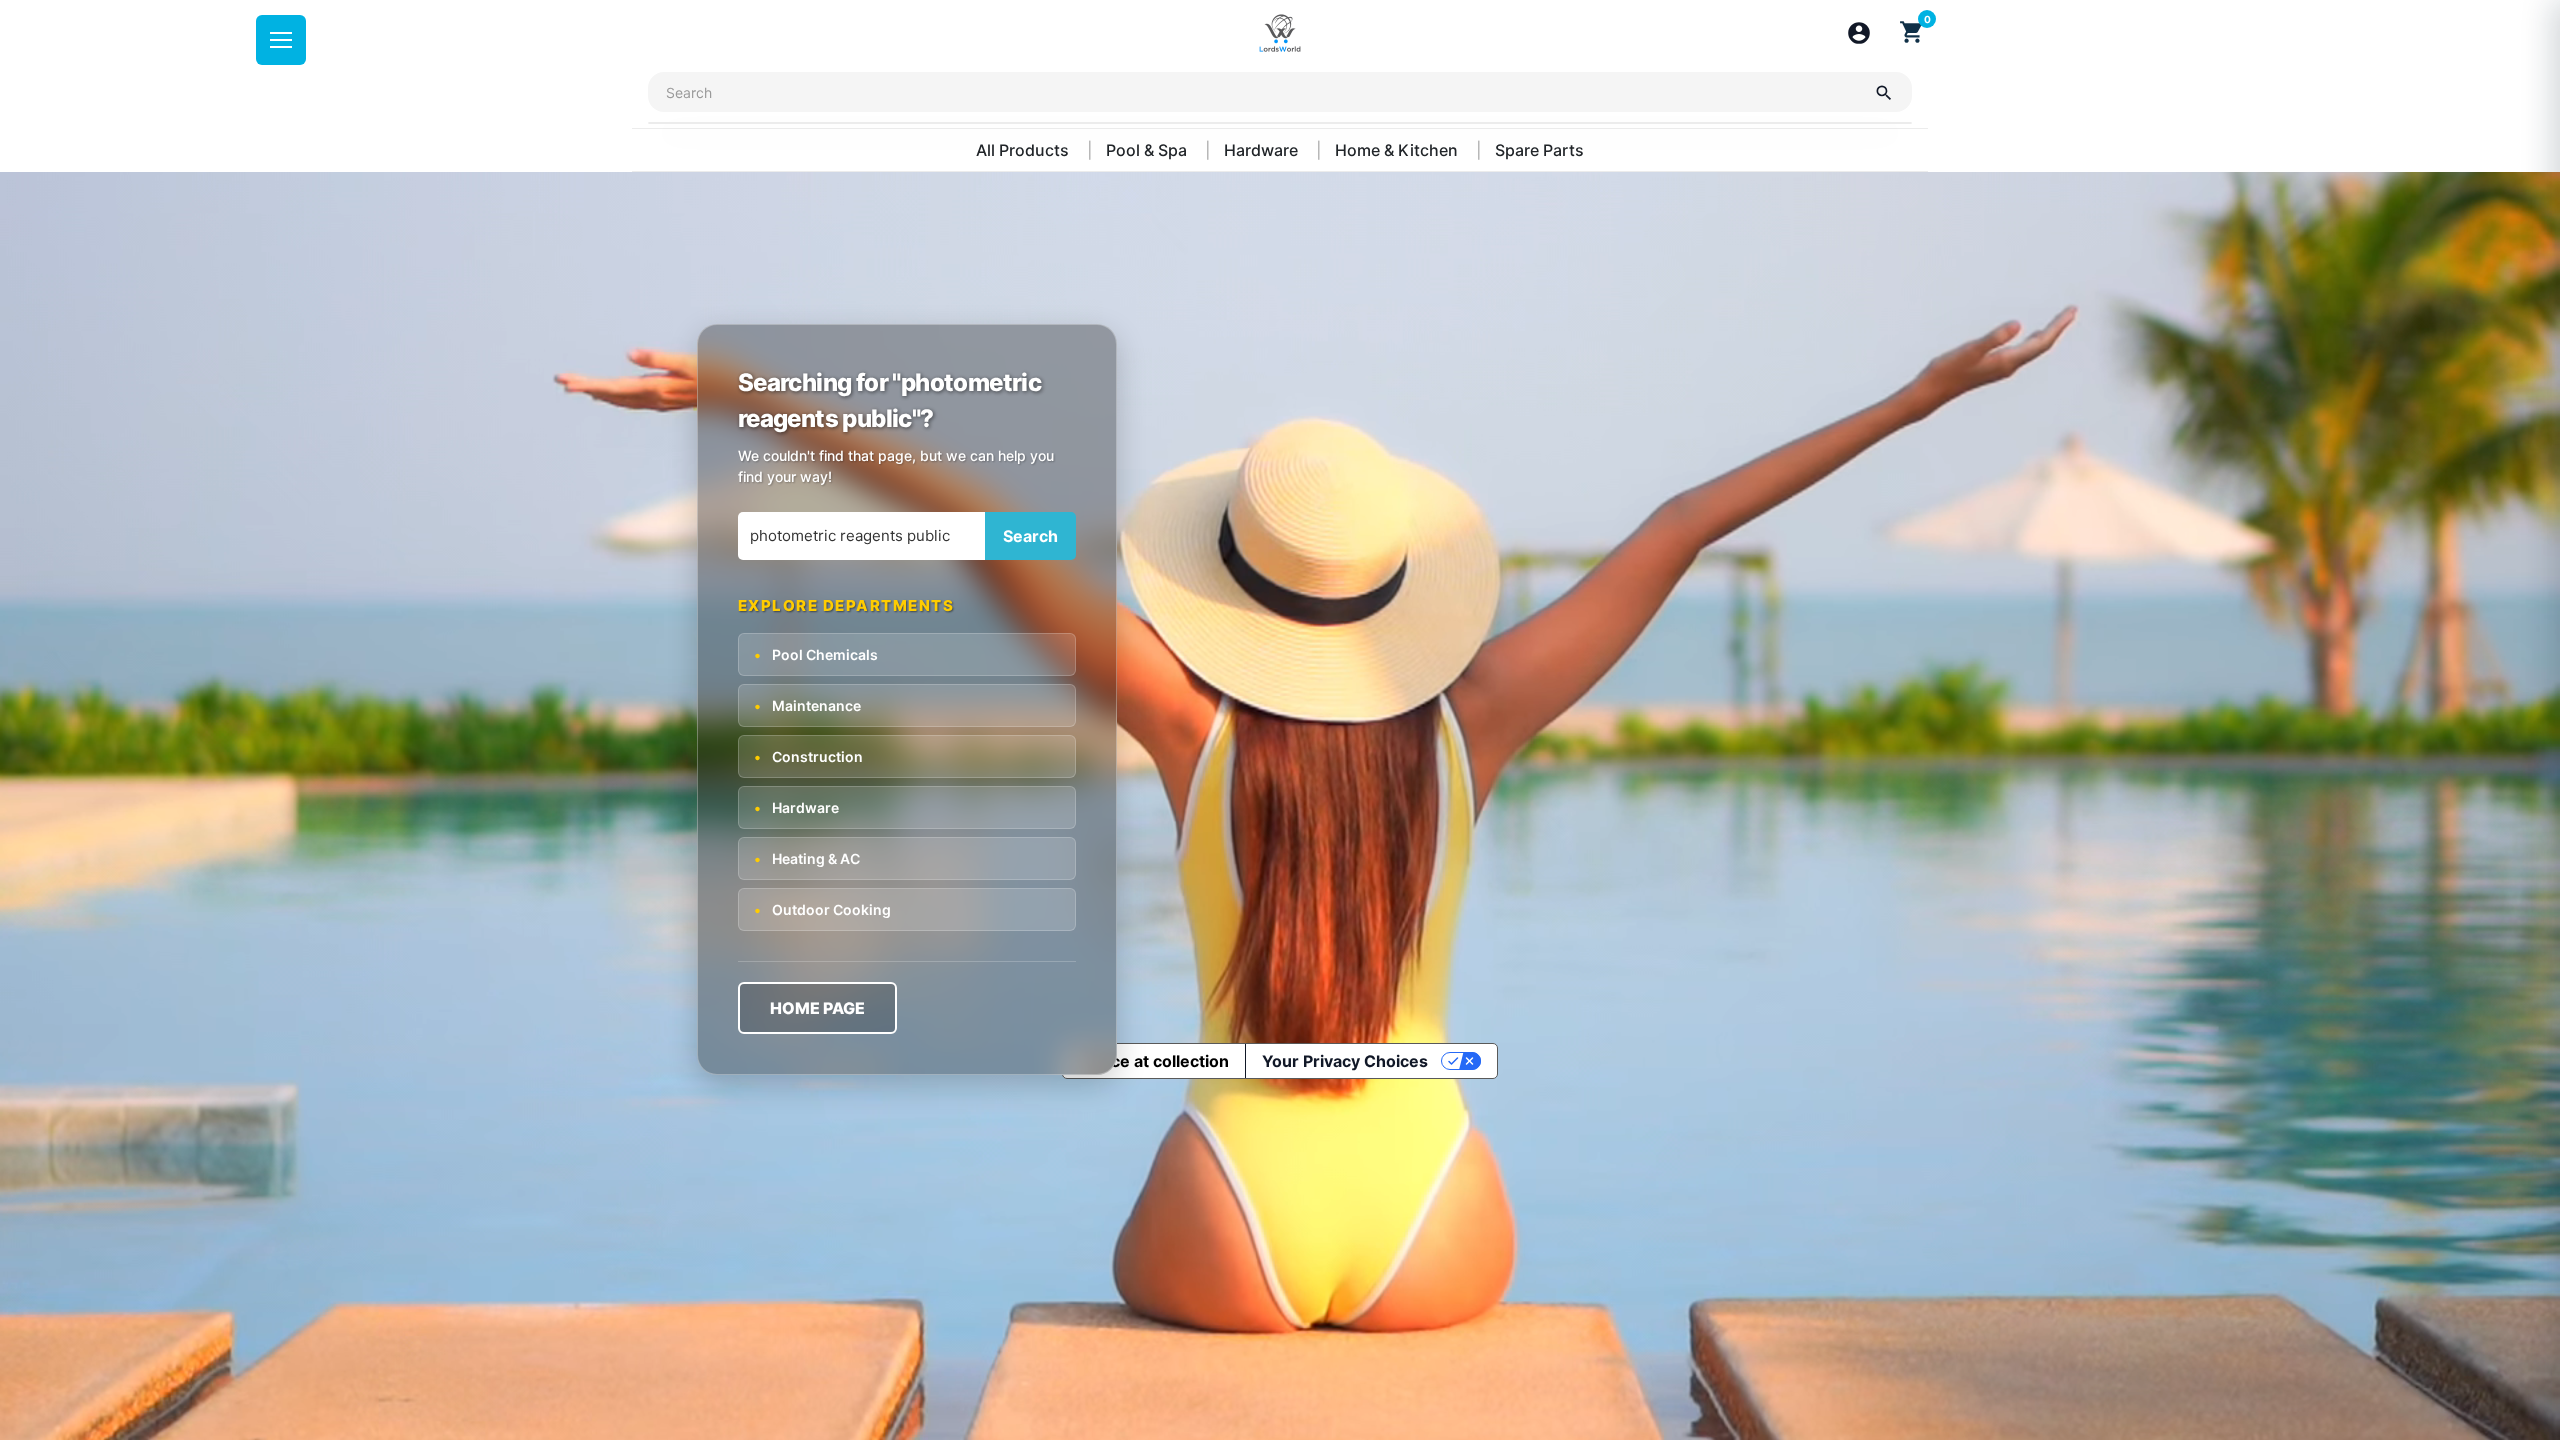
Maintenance (807, 705)
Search (1030, 536)
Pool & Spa (1148, 150)
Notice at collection (1154, 1061)
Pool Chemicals (816, 654)
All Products (1024, 150)
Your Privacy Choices (1345, 1061)
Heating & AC (807, 858)
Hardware (1263, 150)
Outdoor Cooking (822, 909)
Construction (808, 756)
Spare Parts (1539, 150)
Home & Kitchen (1398, 150)
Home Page (817, 1008)
